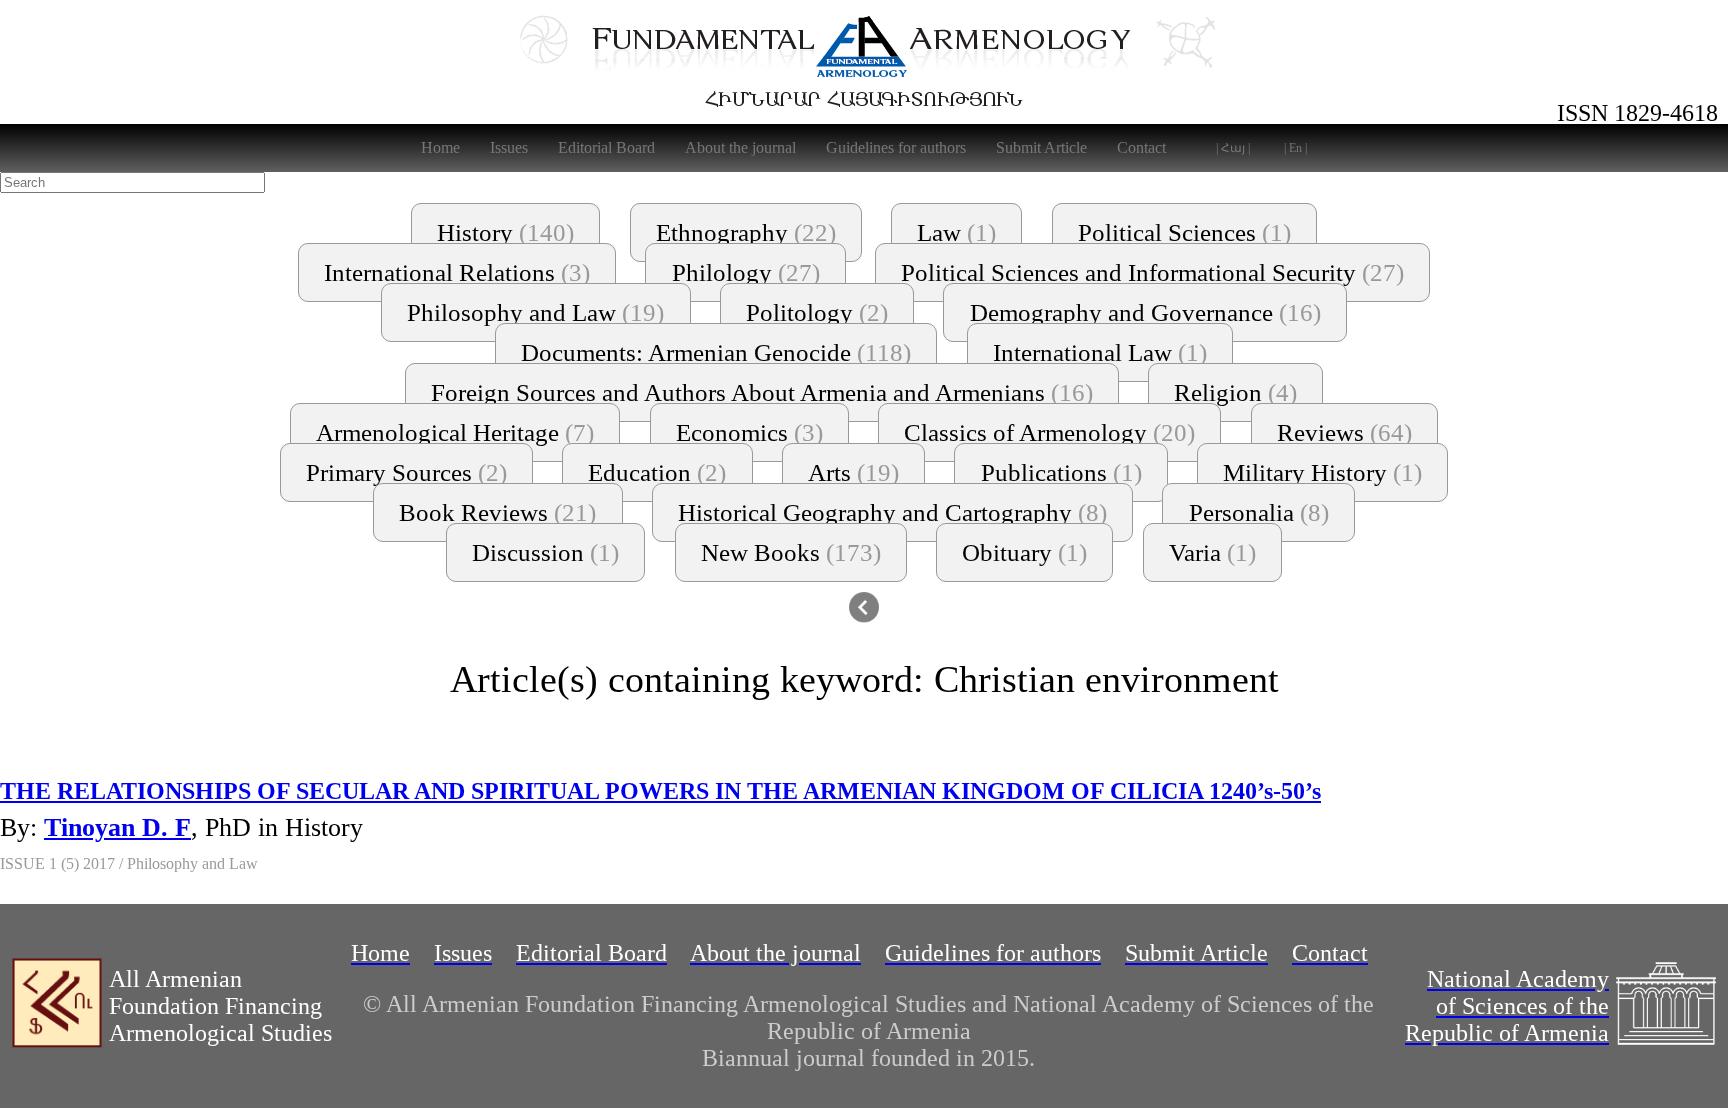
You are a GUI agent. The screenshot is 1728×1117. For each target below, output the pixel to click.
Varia (1212, 552)
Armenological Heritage (455, 432)
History (505, 232)
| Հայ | (1233, 148)
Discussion (545, 552)
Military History (1322, 472)
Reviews (1344, 432)
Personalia (1259, 512)
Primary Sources (406, 472)
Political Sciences (1184, 232)
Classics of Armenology (1049, 432)
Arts (853, 472)
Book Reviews (497, 512)
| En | (1295, 148)
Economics (749, 432)
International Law (1100, 352)
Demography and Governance (1145, 312)
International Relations (457, 272)
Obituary (1024, 552)
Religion (1235, 392)
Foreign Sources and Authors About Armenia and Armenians (762, 392)
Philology (746, 272)
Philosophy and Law (535, 312)
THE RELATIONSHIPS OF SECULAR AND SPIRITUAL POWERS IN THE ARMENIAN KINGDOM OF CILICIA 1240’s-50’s (660, 791)
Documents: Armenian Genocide (716, 352)
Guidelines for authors (896, 147)
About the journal (740, 147)
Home (440, 147)
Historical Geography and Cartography (892, 512)
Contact (1141, 147)
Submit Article (1041, 147)
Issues (509, 147)
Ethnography (746, 232)
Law (956, 232)
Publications (1061, 472)
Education (657, 472)
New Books (791, 552)
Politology (817, 312)
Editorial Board (606, 147)
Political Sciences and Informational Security (1152, 272)
